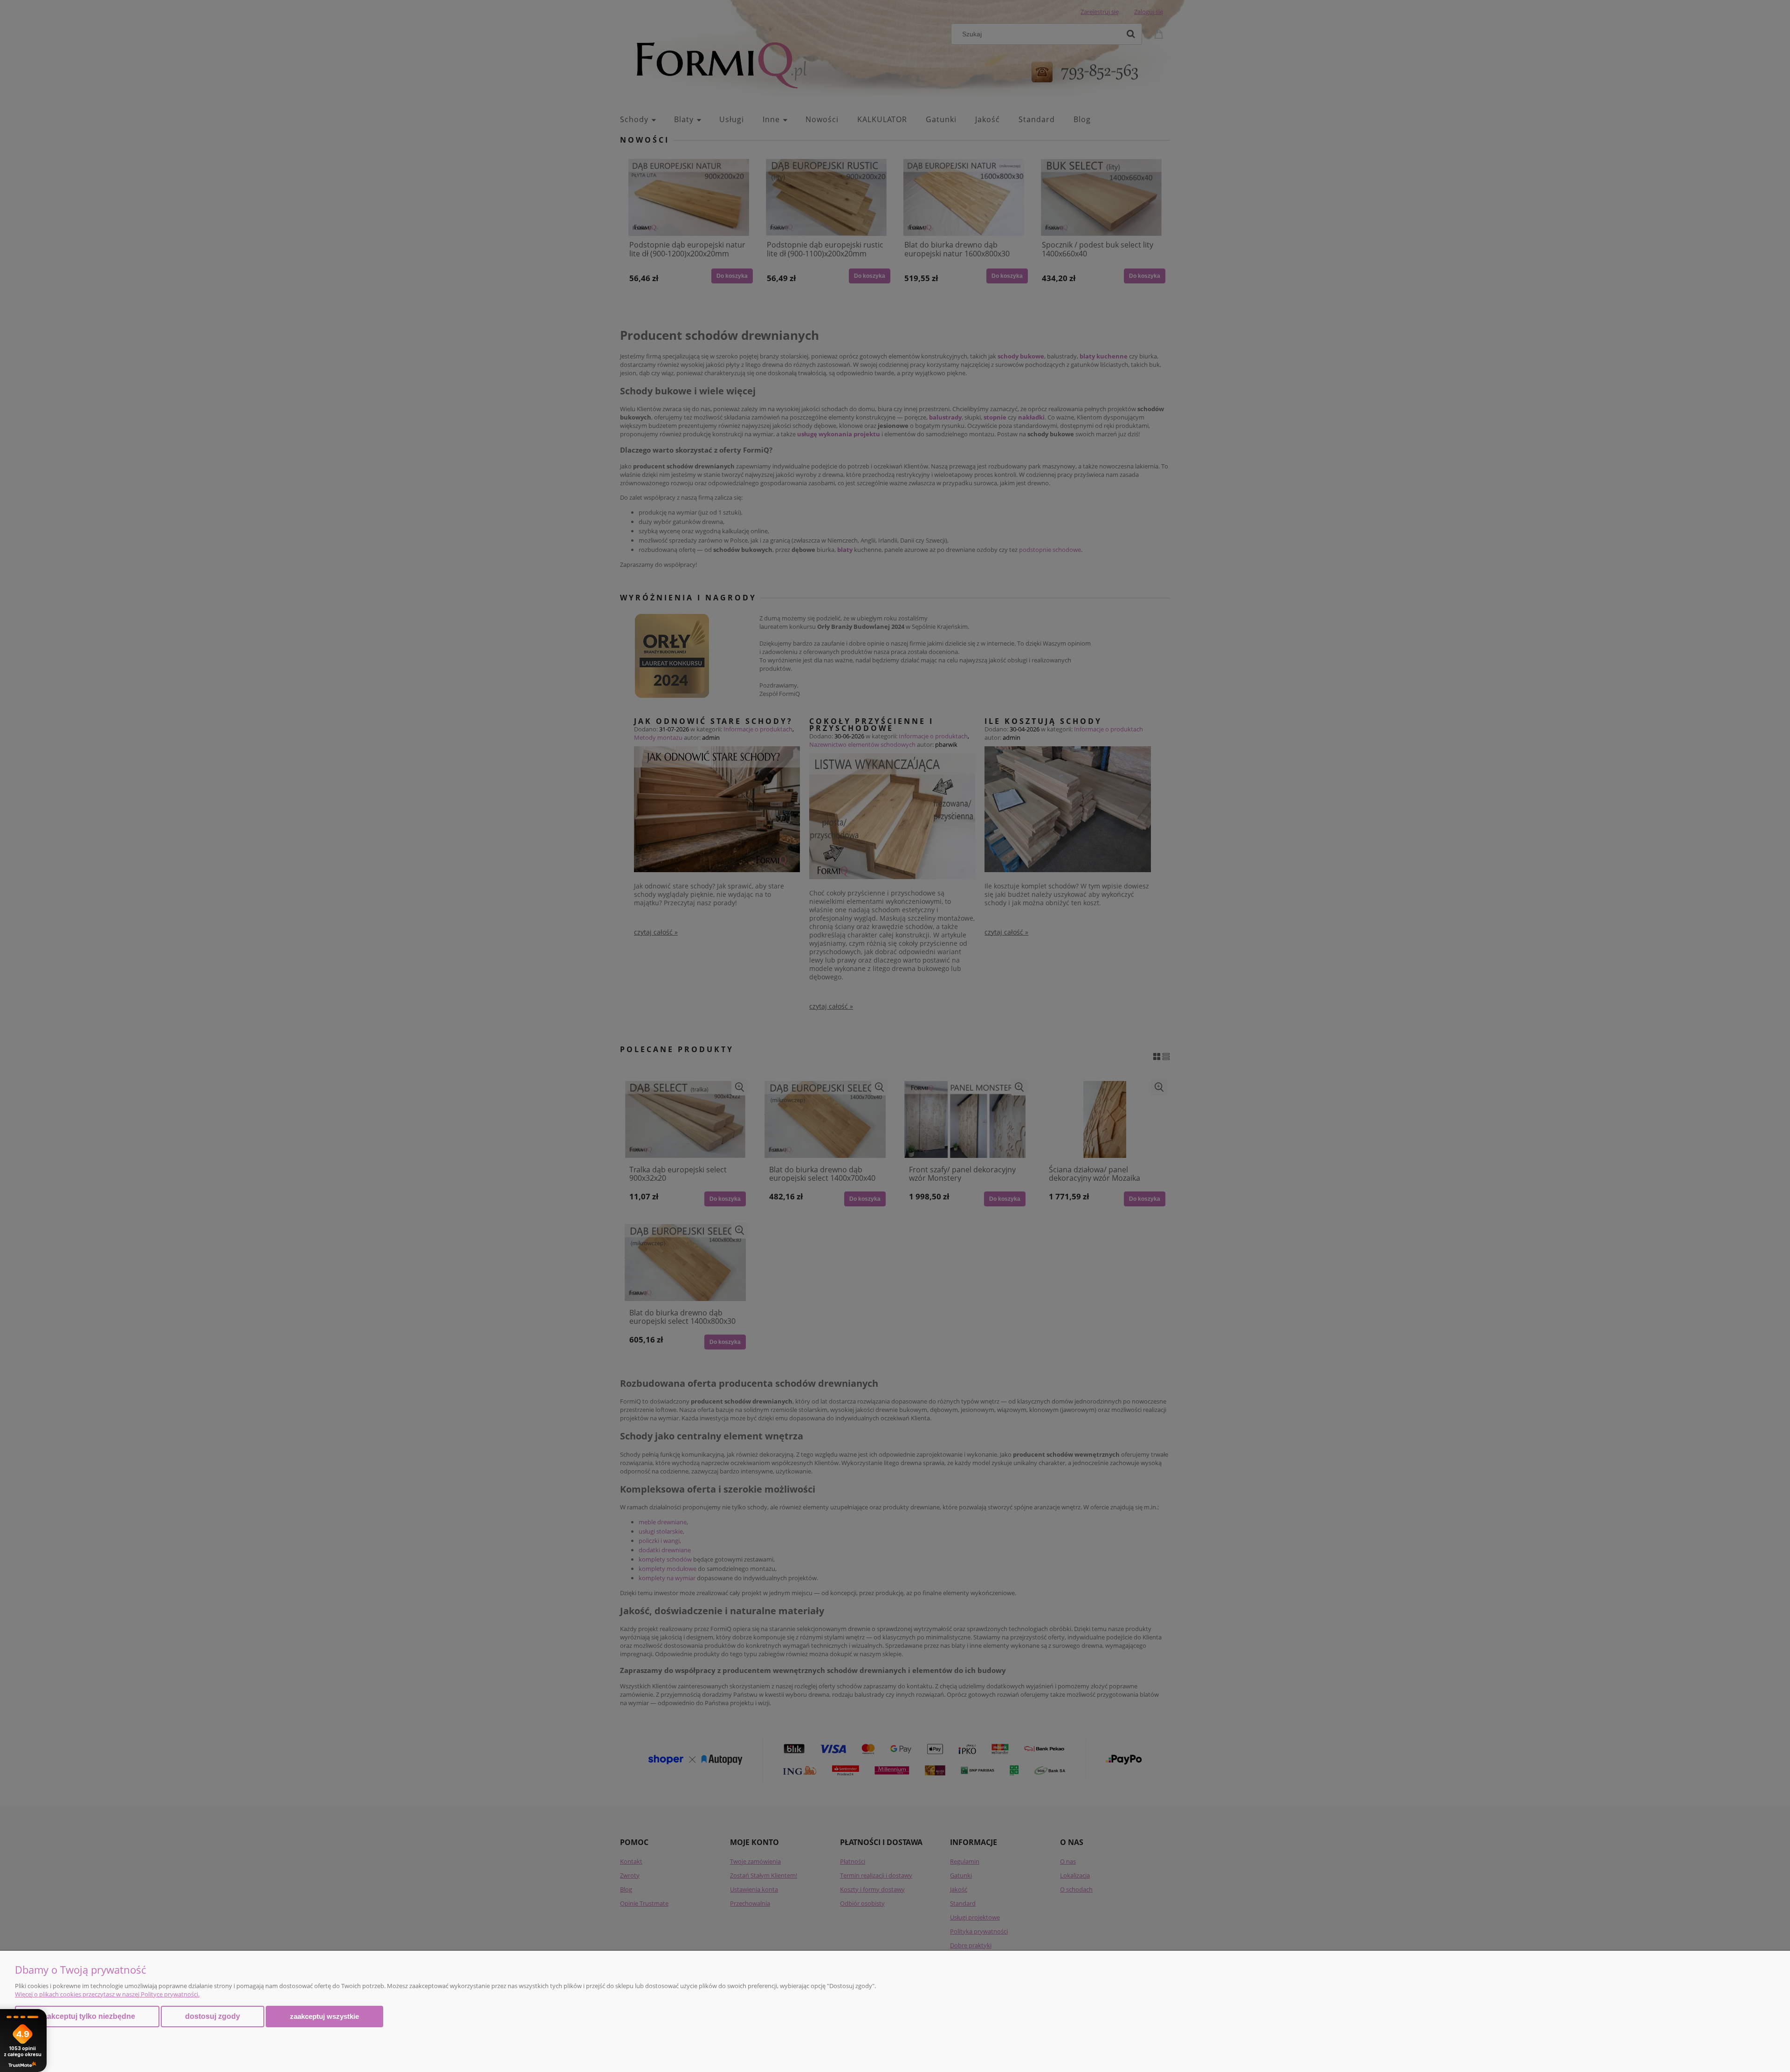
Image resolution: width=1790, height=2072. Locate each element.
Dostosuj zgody (213, 2016)
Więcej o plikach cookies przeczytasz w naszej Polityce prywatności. (107, 1994)
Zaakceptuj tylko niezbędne (87, 2016)
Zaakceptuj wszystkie (324, 2016)
